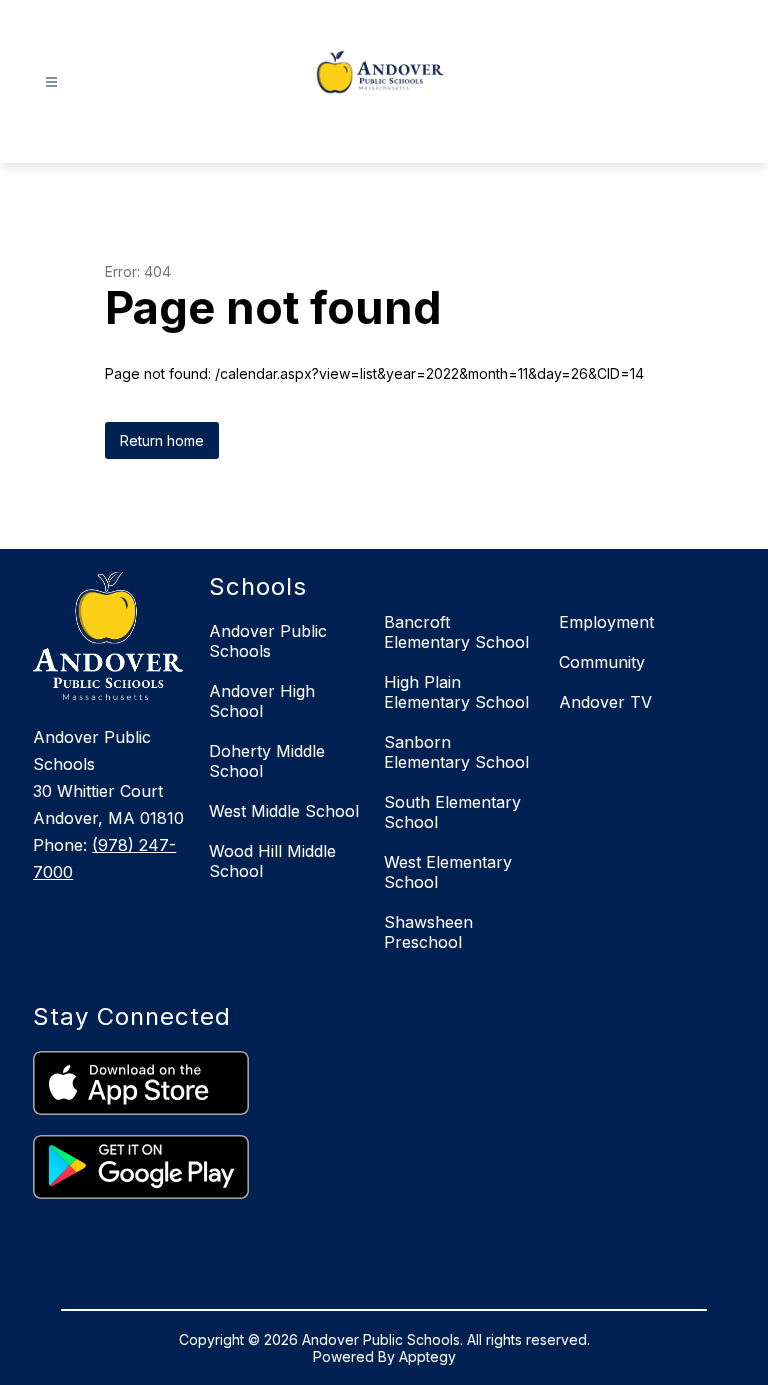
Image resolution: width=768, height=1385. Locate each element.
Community (602, 662)
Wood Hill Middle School (272, 861)
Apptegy (427, 1356)
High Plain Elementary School (456, 692)
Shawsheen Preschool (428, 932)
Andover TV (605, 702)
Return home (162, 440)
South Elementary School (452, 812)
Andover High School (262, 701)
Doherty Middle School (267, 761)
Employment (606, 622)
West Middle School (284, 811)
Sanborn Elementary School (456, 752)
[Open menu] (51, 82)
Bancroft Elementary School (456, 632)
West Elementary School (448, 872)
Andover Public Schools (268, 641)
